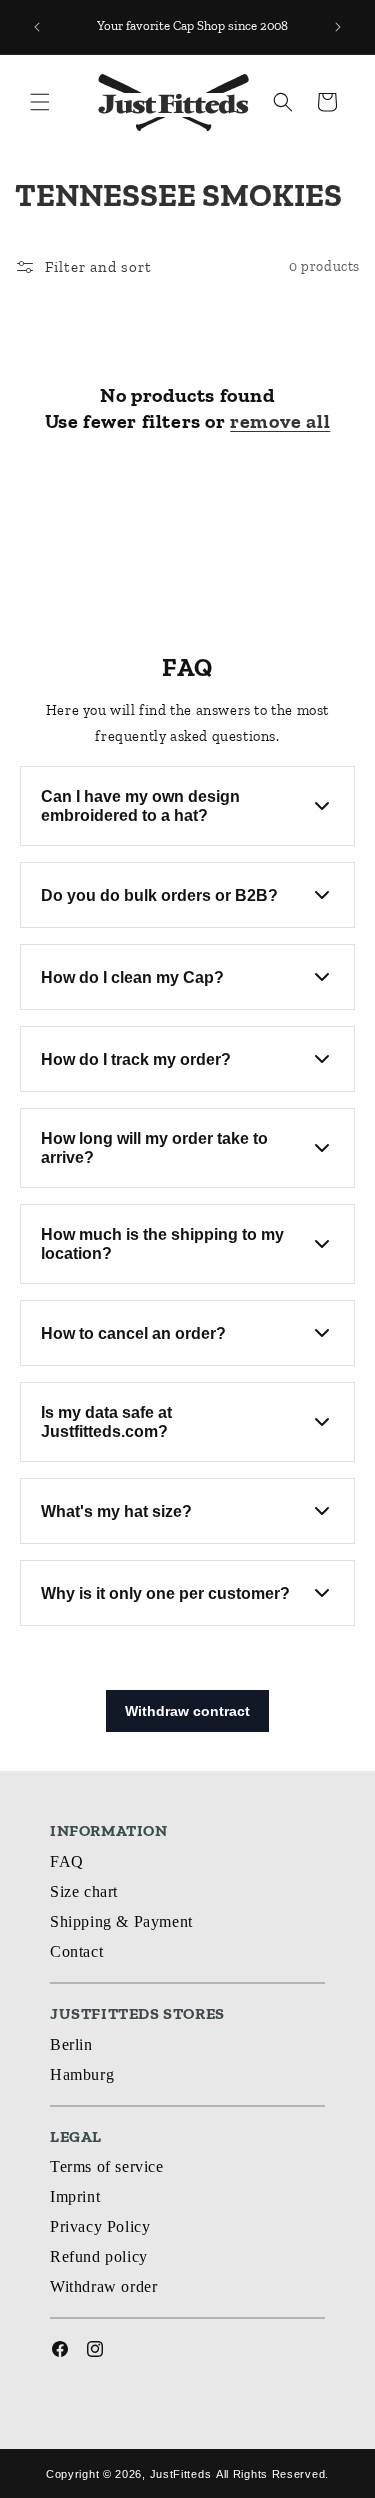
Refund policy (99, 2256)
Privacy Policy (100, 2226)
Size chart (84, 1891)
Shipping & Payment (121, 1921)
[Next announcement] (338, 27)
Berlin (71, 2044)
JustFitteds (181, 2474)
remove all (280, 421)
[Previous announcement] (37, 27)
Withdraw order (103, 2286)
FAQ (67, 1861)
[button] (40, 102)
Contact (76, 1951)
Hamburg (82, 2074)
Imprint (75, 2196)
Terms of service (107, 2166)
